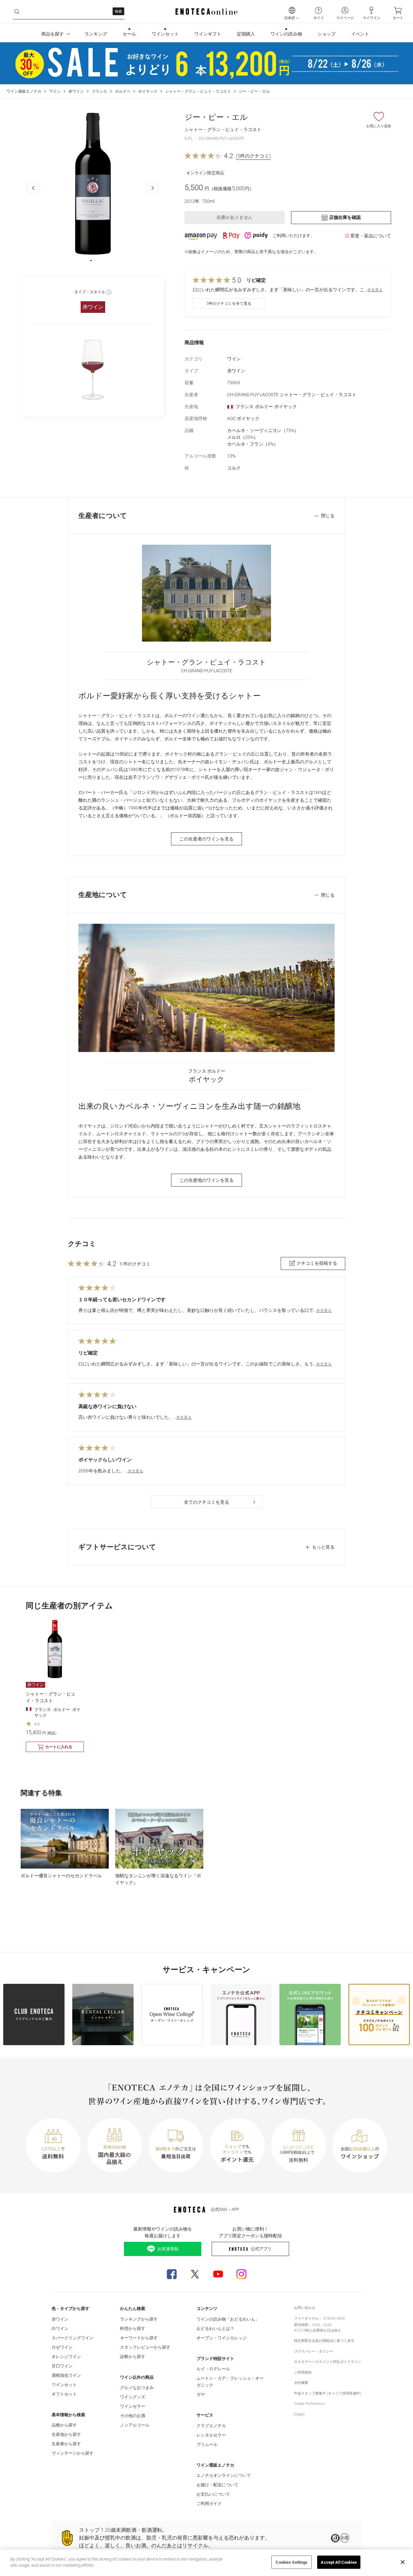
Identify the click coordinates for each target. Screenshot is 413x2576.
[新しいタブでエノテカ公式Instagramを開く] (241, 2274)
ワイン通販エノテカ (24, 91)
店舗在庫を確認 (345, 217)
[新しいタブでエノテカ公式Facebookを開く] (172, 2274)
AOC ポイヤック (243, 418)
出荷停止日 (322, 2330)
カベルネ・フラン (253, 444)
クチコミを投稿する (317, 1263)
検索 (118, 11)
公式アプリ (261, 2249)
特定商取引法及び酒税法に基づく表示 (324, 2341)
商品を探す (53, 34)
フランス (99, 91)
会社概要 (301, 2383)
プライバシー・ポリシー (313, 2351)
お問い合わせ (305, 2308)
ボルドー (123, 91)
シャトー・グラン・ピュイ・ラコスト (198, 91)
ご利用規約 (303, 2372)
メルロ (243, 437)
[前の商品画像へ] (33, 188)
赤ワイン (76, 91)
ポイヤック (148, 91)
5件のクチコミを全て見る (229, 304)
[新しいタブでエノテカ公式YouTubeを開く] (218, 2274)
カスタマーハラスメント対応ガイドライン (328, 2362)
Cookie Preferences (309, 2404)
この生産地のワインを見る (206, 1180)
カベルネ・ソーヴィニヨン (263, 430)
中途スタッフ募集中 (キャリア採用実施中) (328, 2393)
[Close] (403, 2562)
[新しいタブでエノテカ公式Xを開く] (195, 2274)
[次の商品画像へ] (153, 188)
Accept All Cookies (339, 2562)
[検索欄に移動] (17, 12)
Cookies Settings (292, 2562)
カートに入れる (59, 1747)
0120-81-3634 (334, 2318)
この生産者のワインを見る (206, 839)
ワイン (55, 91)
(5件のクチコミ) (253, 156)
